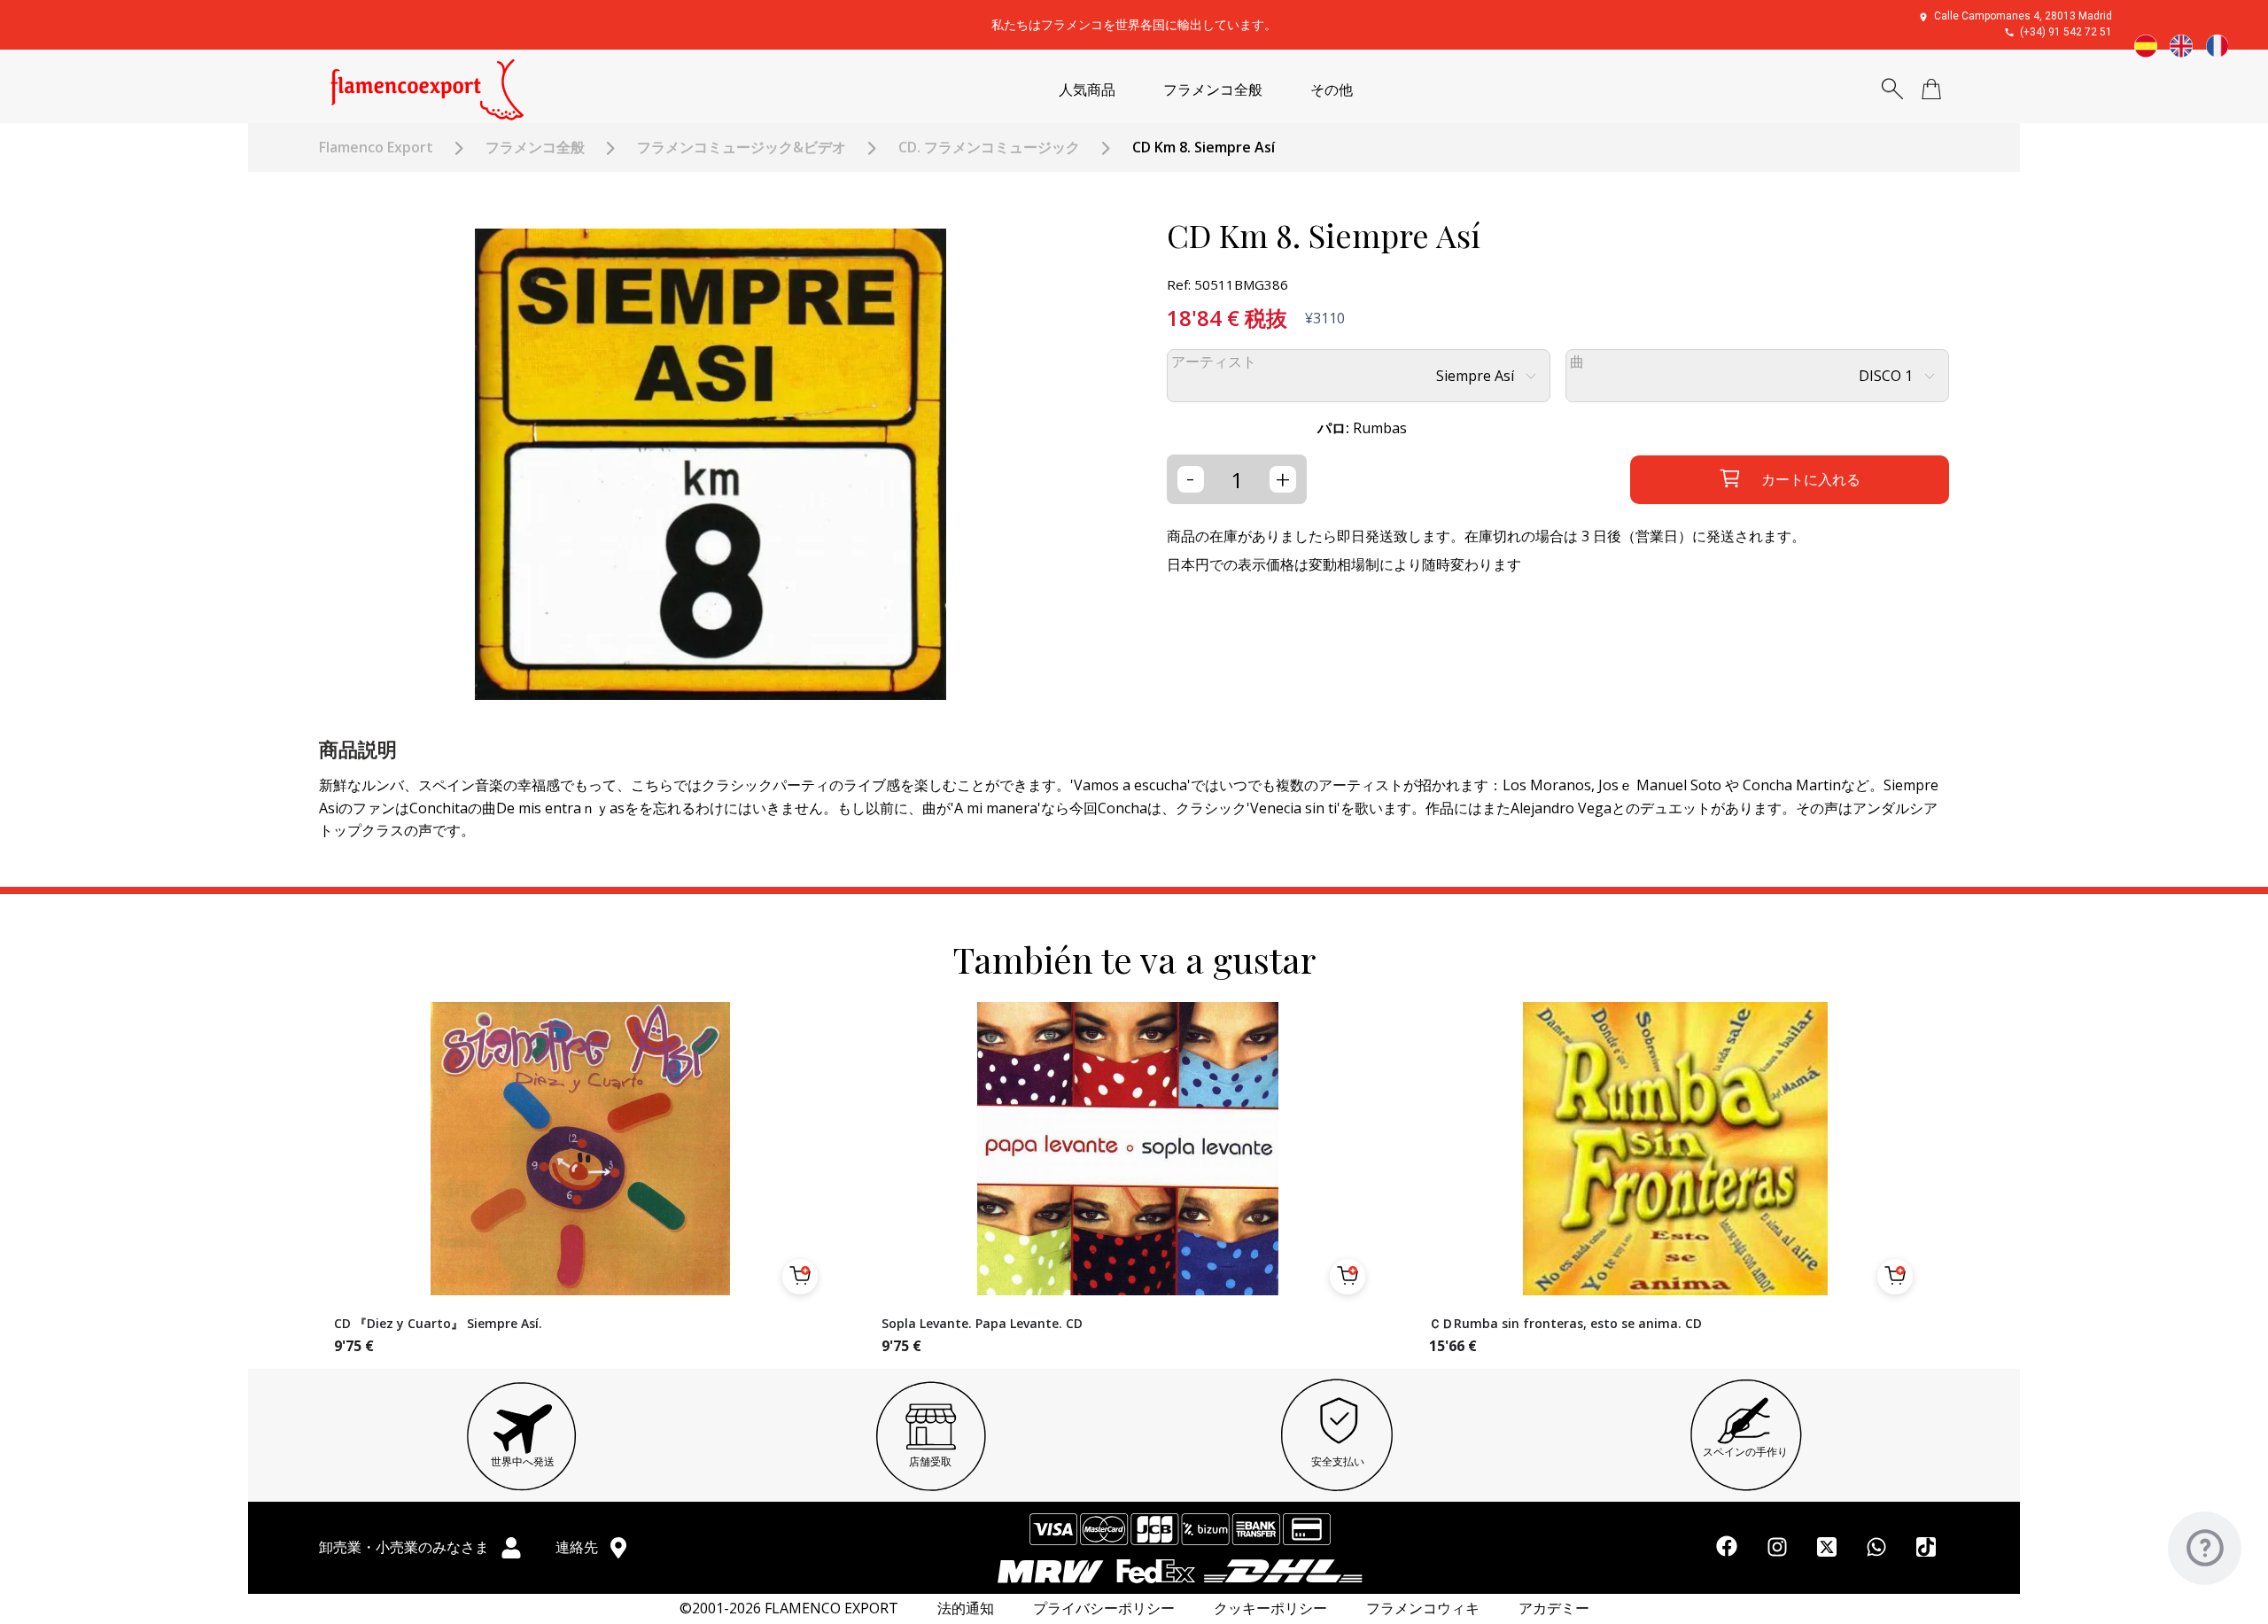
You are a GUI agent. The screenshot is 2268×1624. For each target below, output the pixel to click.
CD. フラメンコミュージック (989, 148)
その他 (1332, 90)
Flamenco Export (376, 148)
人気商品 (1087, 90)
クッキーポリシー (1270, 1608)
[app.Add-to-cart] (800, 1277)
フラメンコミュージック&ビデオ (742, 148)
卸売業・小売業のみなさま (406, 1547)
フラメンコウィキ (1423, 1608)
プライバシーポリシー (1104, 1608)
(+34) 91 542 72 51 (2066, 32)
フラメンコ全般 (1213, 90)
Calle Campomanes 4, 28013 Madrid (2023, 16)
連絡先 (579, 1547)
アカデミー (1554, 1608)
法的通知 (966, 1608)
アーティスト (1214, 362)
